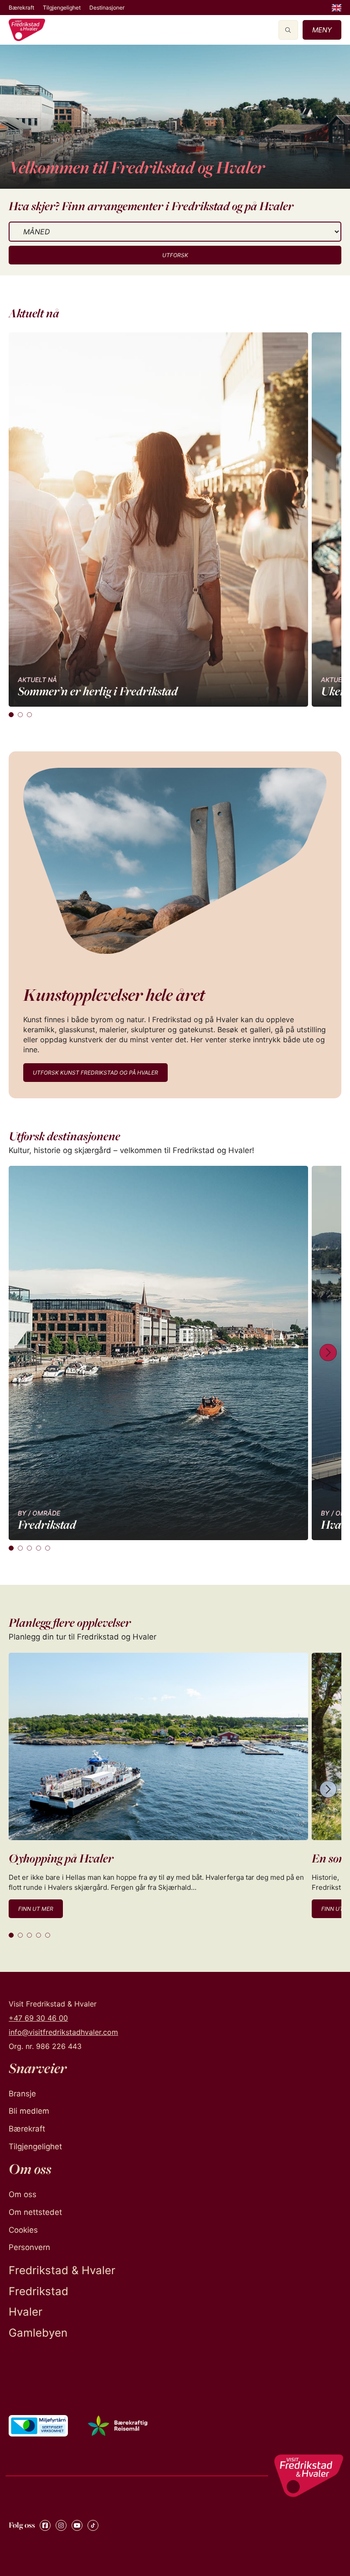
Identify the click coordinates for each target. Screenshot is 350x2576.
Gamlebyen (38, 2333)
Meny (322, 30)
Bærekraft (21, 8)
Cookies (23, 2230)
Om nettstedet (35, 2212)
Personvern (29, 2247)
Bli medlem (29, 2111)
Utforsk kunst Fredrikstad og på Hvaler (95, 1073)
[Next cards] (328, 1353)
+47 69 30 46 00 (38, 2018)
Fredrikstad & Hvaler (62, 2270)
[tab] (11, 715)
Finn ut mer (36, 1909)
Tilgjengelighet (62, 8)
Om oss (23, 2194)
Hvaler (26, 2312)
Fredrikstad (39, 2291)
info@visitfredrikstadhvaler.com (63, 2032)
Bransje (22, 2094)
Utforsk (175, 255)
